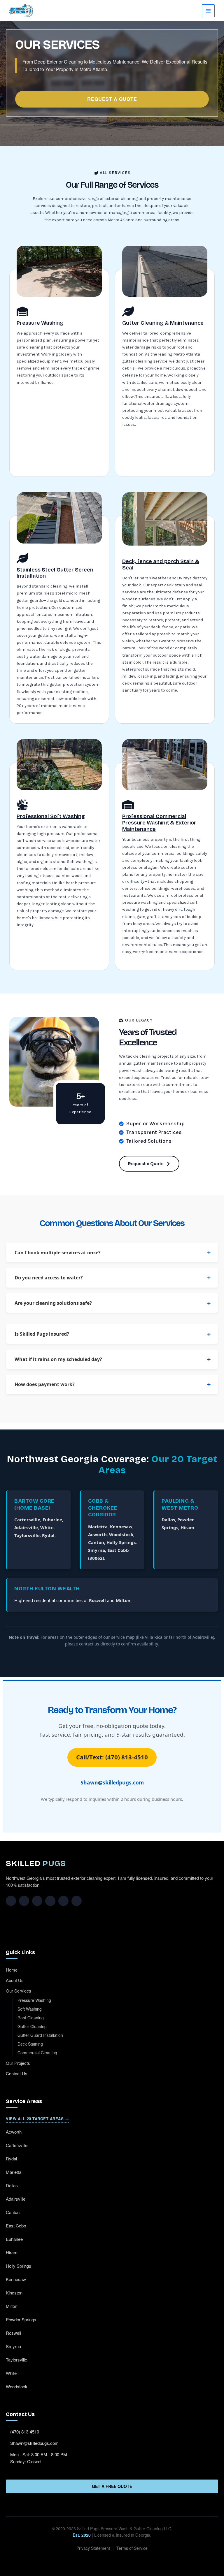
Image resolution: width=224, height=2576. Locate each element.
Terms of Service (132, 2548)
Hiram (187, 1527)
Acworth (97, 1534)
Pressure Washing (40, 323)
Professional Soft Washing (51, 816)
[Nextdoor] (77, 1901)
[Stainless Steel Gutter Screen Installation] (22, 558)
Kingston (14, 2293)
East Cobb (16, 2226)
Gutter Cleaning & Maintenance (163, 323)
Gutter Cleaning (32, 2026)
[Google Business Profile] (50, 1901)
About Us (15, 1980)
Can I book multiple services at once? (58, 1253)
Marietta (98, 1527)
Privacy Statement (93, 2548)
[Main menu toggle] (208, 11)
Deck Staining (30, 2044)
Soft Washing (30, 2009)
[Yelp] (63, 1901)
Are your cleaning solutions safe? (53, 1303)
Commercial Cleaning (37, 2053)
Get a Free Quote (112, 2486)
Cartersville (27, 1520)
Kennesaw (121, 1527)
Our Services (19, 1991)
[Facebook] (11, 1901)
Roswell (97, 1600)
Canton (96, 1542)
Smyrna (97, 1550)
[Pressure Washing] (22, 311)
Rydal (48, 1535)
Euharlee (52, 1520)
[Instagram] (24, 1901)
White (47, 1527)
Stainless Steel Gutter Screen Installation (55, 573)
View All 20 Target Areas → (37, 2119)
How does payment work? (45, 1384)
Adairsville (26, 1527)
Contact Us (17, 2073)
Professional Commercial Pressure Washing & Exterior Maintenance (159, 823)
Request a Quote (112, 99)
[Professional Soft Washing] (22, 805)
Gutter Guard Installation (40, 2035)
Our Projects (18, 2063)
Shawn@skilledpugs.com (112, 1782)
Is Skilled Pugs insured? (42, 1334)
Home (12, 1970)
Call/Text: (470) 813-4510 (112, 1757)
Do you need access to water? (49, 1278)
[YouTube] (37, 1901)
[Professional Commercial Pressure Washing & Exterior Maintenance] (128, 805)
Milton (123, 1600)
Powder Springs (21, 2319)
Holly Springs (121, 1542)
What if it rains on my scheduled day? (58, 1359)
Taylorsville (27, 1535)
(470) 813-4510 (25, 2432)
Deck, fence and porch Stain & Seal (161, 565)
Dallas (168, 1520)
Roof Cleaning (31, 2018)
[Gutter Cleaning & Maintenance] (128, 311)
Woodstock (121, 1534)
